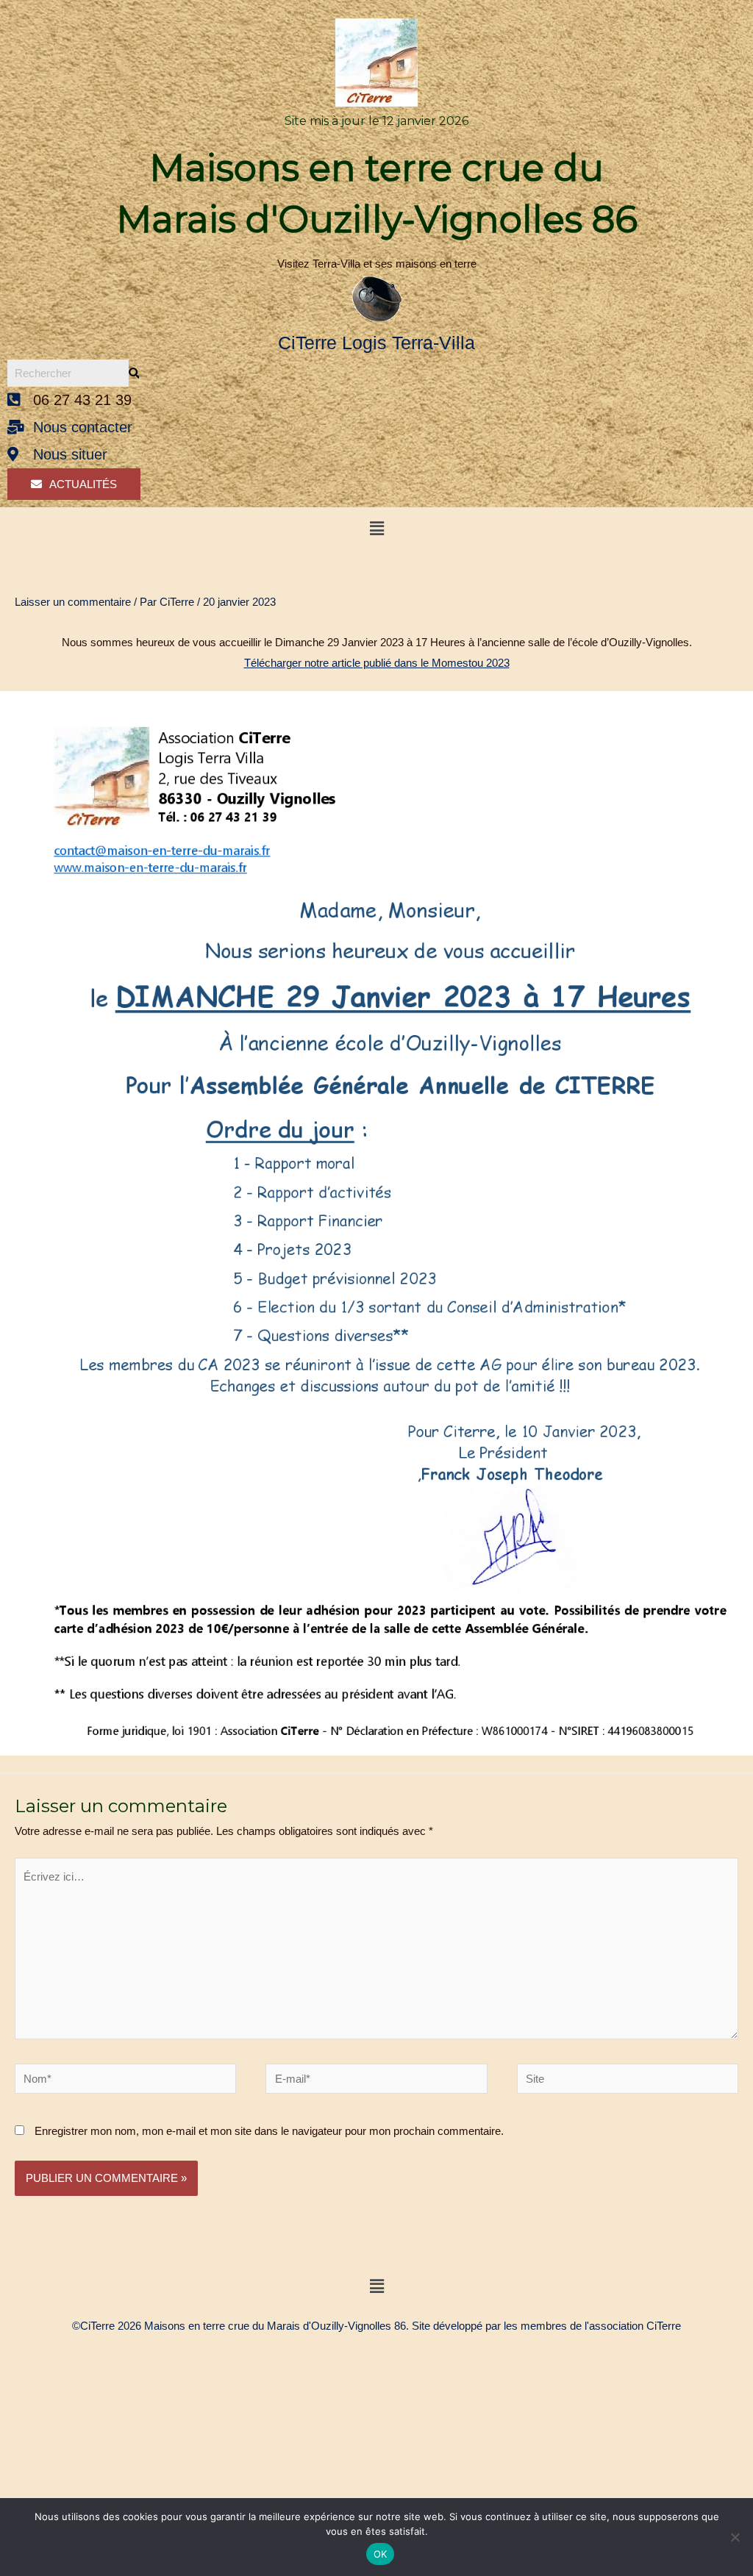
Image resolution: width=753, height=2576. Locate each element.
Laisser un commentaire (73, 602)
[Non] (735, 2537)
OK (381, 2554)
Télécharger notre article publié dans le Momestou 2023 (377, 663)
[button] (376, 529)
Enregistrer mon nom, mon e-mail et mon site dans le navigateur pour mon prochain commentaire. (269, 2131)
